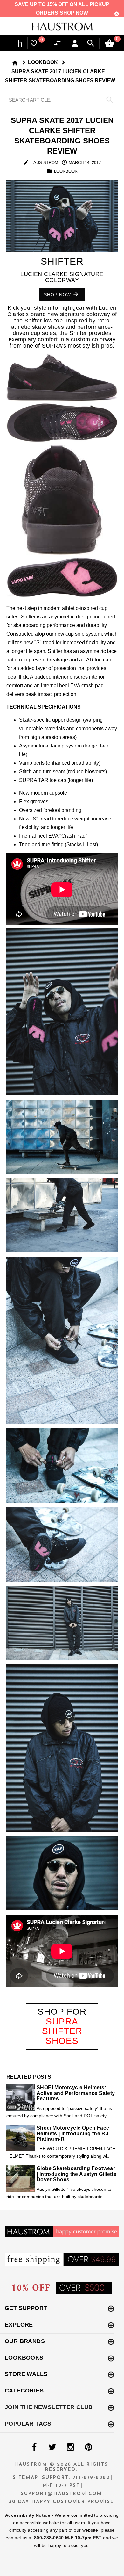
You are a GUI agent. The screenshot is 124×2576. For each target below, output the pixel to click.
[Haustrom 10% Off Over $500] (62, 2287)
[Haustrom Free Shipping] (62, 2259)
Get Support (26, 2308)
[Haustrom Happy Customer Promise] (62, 2231)
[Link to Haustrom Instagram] (70, 2447)
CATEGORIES (24, 2391)
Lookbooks (24, 2358)
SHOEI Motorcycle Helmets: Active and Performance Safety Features (76, 2093)
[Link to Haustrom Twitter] (52, 2447)
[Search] (91, 43)
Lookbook (43, 62)
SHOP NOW (74, 13)
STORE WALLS (26, 2374)
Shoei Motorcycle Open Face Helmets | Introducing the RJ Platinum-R (73, 2133)
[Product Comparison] (59, 43)
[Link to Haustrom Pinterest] (88, 2447)
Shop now (58, 294)
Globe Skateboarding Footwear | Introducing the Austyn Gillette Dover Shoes (76, 2174)
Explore (19, 2325)
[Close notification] (117, 14)
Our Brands (25, 2341)
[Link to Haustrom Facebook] (34, 2447)
